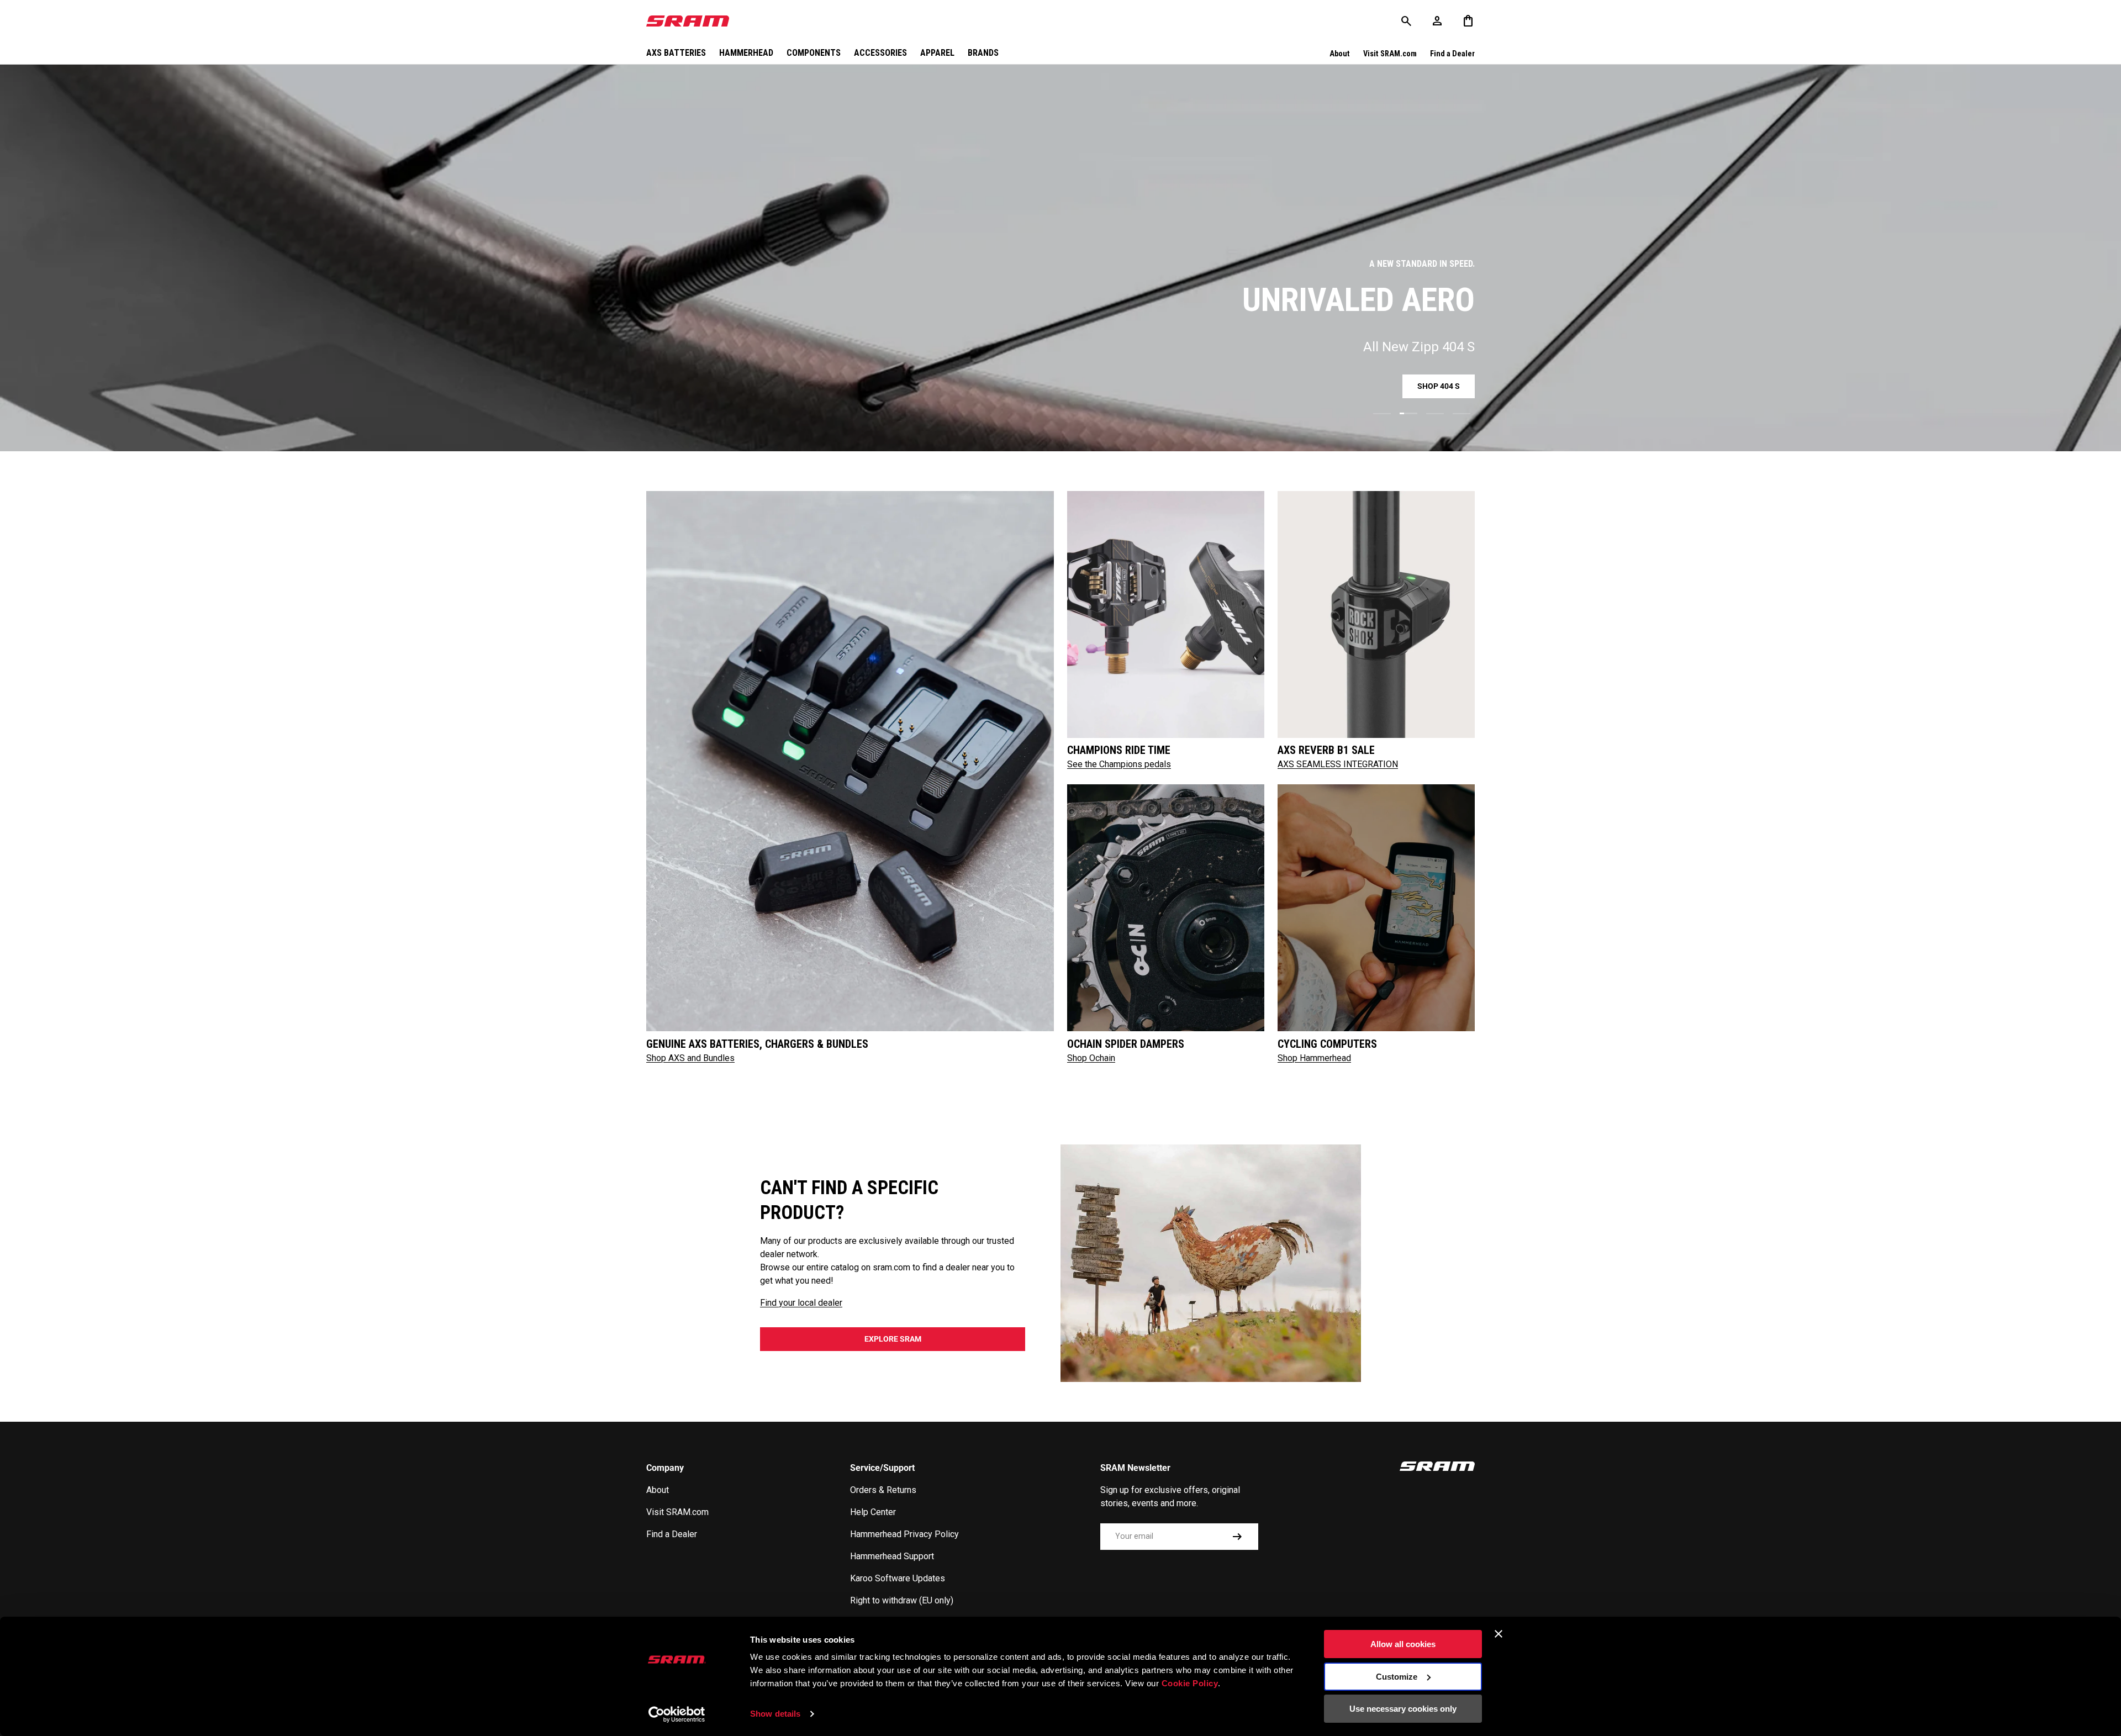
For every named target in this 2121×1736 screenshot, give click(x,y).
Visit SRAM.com (1390, 54)
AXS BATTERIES (676, 53)
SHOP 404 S (1439, 386)
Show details (775, 1714)
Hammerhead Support (892, 1556)
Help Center (873, 1512)
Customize (1397, 1677)
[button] (1468, 21)
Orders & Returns (883, 1490)
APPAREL (937, 53)
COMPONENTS (814, 53)
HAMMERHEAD (746, 53)
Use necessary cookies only (1403, 1709)
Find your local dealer (801, 1303)
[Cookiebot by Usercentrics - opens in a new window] (677, 1714)
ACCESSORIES (880, 53)
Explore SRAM (893, 1339)
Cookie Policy (1190, 1683)
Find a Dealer (1452, 54)
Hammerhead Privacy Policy (904, 1534)
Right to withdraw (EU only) (902, 1600)
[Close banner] (1499, 1634)
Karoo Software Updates (898, 1578)
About (1340, 54)
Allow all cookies (1403, 1644)
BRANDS (983, 53)
